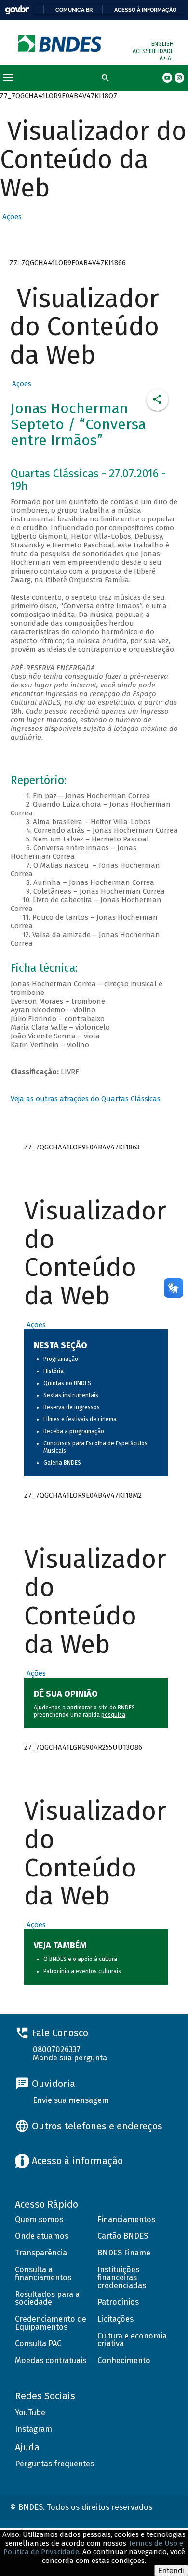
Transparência (41, 2253)
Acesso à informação (145, 10)
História (54, 1371)
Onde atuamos (42, 2236)
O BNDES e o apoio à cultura (80, 1959)
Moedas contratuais (51, 2360)
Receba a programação (74, 1431)
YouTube (30, 2413)
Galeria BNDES (62, 1463)
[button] (11, 217)
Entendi (171, 2570)
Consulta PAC (38, 2344)
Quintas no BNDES (67, 1383)
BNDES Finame (124, 2253)
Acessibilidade (153, 51)
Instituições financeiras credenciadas (122, 2278)
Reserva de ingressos (72, 1407)
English (162, 44)
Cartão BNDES (123, 2236)
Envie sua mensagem (71, 2100)
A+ (164, 58)
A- (171, 58)
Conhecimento (124, 2360)
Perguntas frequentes (54, 2464)
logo (60, 43)
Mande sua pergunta (70, 2058)
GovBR (17, 10)
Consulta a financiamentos (43, 2274)
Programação (61, 1359)
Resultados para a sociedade (47, 2298)
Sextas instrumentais (71, 1395)
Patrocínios (118, 2302)
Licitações (115, 2319)
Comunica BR (74, 10)
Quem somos (39, 2219)
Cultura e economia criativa (132, 2340)
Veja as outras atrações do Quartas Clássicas (86, 1099)
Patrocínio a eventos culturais (82, 1971)
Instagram (34, 2429)
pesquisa (113, 1715)
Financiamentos (126, 2219)
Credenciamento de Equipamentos (51, 2323)
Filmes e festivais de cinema (80, 1419)
